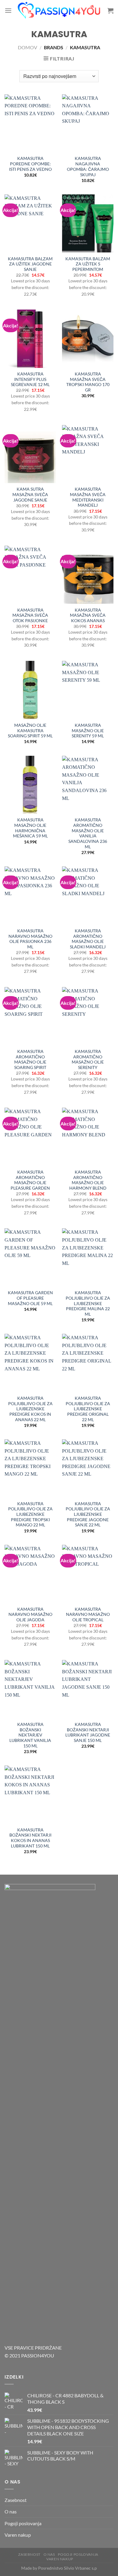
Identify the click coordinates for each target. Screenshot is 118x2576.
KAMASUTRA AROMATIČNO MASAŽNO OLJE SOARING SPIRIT (30, 1059)
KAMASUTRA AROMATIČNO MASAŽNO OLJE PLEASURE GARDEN (30, 1180)
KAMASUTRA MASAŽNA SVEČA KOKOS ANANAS (88, 615)
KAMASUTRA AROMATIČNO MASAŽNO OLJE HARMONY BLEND (88, 1180)
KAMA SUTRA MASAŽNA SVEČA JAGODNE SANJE (30, 494)
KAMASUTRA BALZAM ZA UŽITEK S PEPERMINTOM (88, 264)
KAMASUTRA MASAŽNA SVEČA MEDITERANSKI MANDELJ (88, 497)
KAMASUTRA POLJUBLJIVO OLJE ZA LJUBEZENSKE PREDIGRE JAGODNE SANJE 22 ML (88, 1514)
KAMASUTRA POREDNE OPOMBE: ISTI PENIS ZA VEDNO (30, 164)
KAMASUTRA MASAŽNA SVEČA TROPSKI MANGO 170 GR (88, 382)
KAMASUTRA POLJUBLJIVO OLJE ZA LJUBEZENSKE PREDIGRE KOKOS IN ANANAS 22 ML (30, 1409)
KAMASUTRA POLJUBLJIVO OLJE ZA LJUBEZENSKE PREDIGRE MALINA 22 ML (88, 1303)
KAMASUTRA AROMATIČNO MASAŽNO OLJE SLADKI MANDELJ (88, 939)
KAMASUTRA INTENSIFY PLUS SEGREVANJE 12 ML (30, 379)
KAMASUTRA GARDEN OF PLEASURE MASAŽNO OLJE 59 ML (30, 1298)
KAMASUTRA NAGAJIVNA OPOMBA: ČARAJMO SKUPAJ (88, 166)
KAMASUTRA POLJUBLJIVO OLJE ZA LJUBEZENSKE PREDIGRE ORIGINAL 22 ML (88, 1409)
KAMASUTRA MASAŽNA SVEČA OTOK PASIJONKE (30, 615)
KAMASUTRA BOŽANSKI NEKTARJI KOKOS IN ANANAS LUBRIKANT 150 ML (30, 1838)
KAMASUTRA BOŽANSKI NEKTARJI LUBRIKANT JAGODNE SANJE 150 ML (88, 1732)
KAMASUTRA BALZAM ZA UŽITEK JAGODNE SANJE (30, 264)
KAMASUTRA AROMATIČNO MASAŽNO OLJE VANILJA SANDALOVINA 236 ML (88, 833)
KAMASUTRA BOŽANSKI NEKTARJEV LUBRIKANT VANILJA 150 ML (30, 1735)
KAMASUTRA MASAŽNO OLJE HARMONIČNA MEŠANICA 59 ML (30, 828)
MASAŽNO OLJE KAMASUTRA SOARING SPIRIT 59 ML (30, 731)
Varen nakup (18, 2535)
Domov (28, 47)
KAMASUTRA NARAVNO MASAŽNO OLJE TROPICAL (88, 1614)
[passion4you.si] (60, 11)
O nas (11, 2511)
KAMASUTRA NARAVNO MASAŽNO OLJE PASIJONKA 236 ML (30, 939)
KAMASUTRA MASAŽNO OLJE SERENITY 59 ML (88, 731)
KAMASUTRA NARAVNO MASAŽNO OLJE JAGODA (30, 1614)
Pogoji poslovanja (23, 2523)
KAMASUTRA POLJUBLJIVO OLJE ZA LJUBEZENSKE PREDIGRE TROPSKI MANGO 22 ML (30, 1514)
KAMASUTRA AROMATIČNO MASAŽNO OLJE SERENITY (88, 1059)
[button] (8, 10)
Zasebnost (16, 2500)
